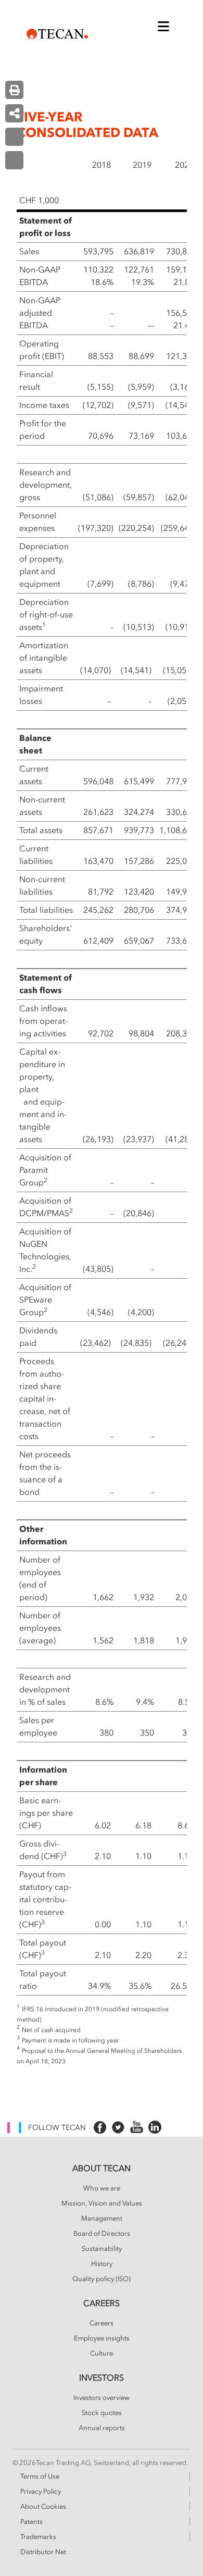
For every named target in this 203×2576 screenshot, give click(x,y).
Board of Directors (102, 2234)
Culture (102, 2354)
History (102, 2264)
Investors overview (102, 2398)
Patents (31, 2522)
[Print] (14, 90)
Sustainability (102, 2249)
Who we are (102, 2188)
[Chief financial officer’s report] (14, 137)
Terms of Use (40, 2476)
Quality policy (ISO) (102, 2279)
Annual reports (102, 2428)
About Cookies (43, 2507)
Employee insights (102, 2338)
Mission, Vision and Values (102, 2203)
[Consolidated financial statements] (14, 160)
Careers (102, 2323)
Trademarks (38, 2537)
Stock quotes (102, 2413)
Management (102, 2219)
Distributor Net (43, 2552)
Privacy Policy (41, 2492)
